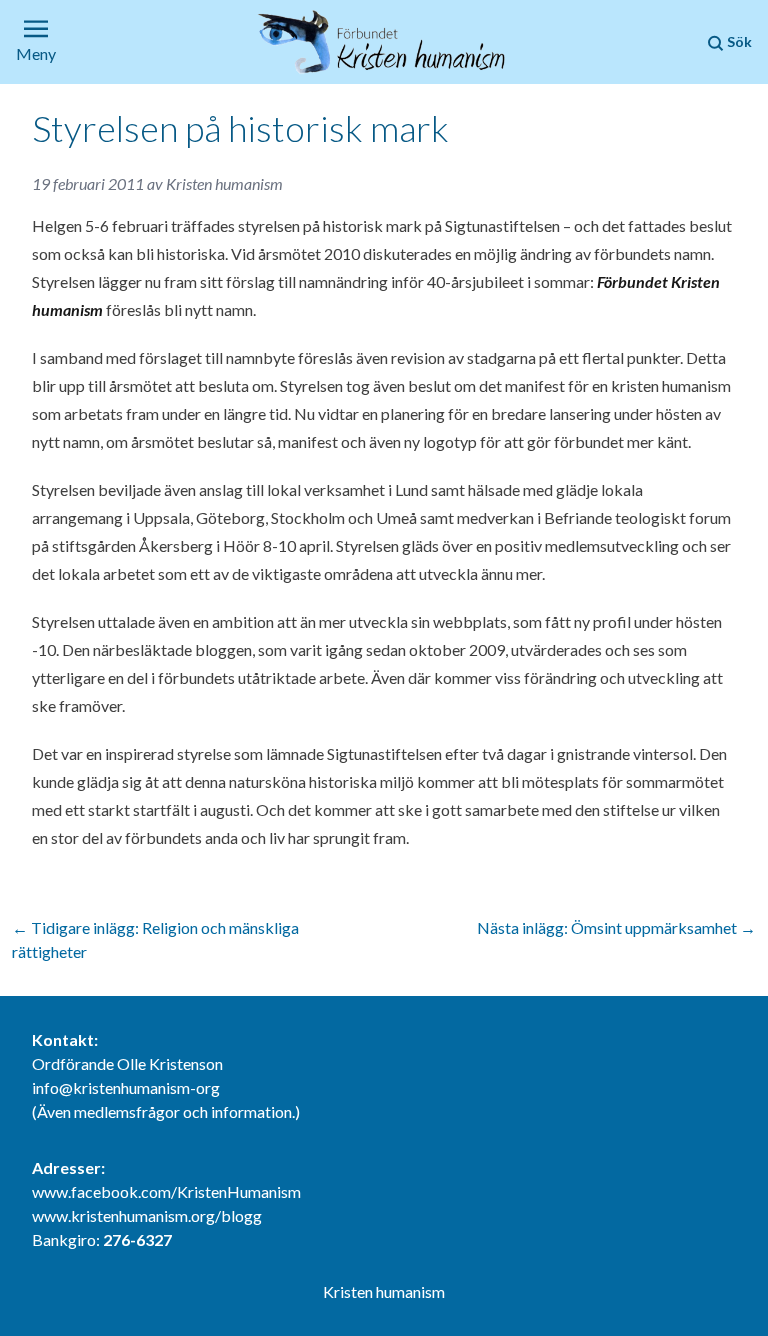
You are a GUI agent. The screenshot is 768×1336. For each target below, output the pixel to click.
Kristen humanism (224, 183)
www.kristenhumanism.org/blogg (147, 1215)
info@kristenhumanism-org (126, 1087)
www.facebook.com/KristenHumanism (166, 1191)
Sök (738, 41)
